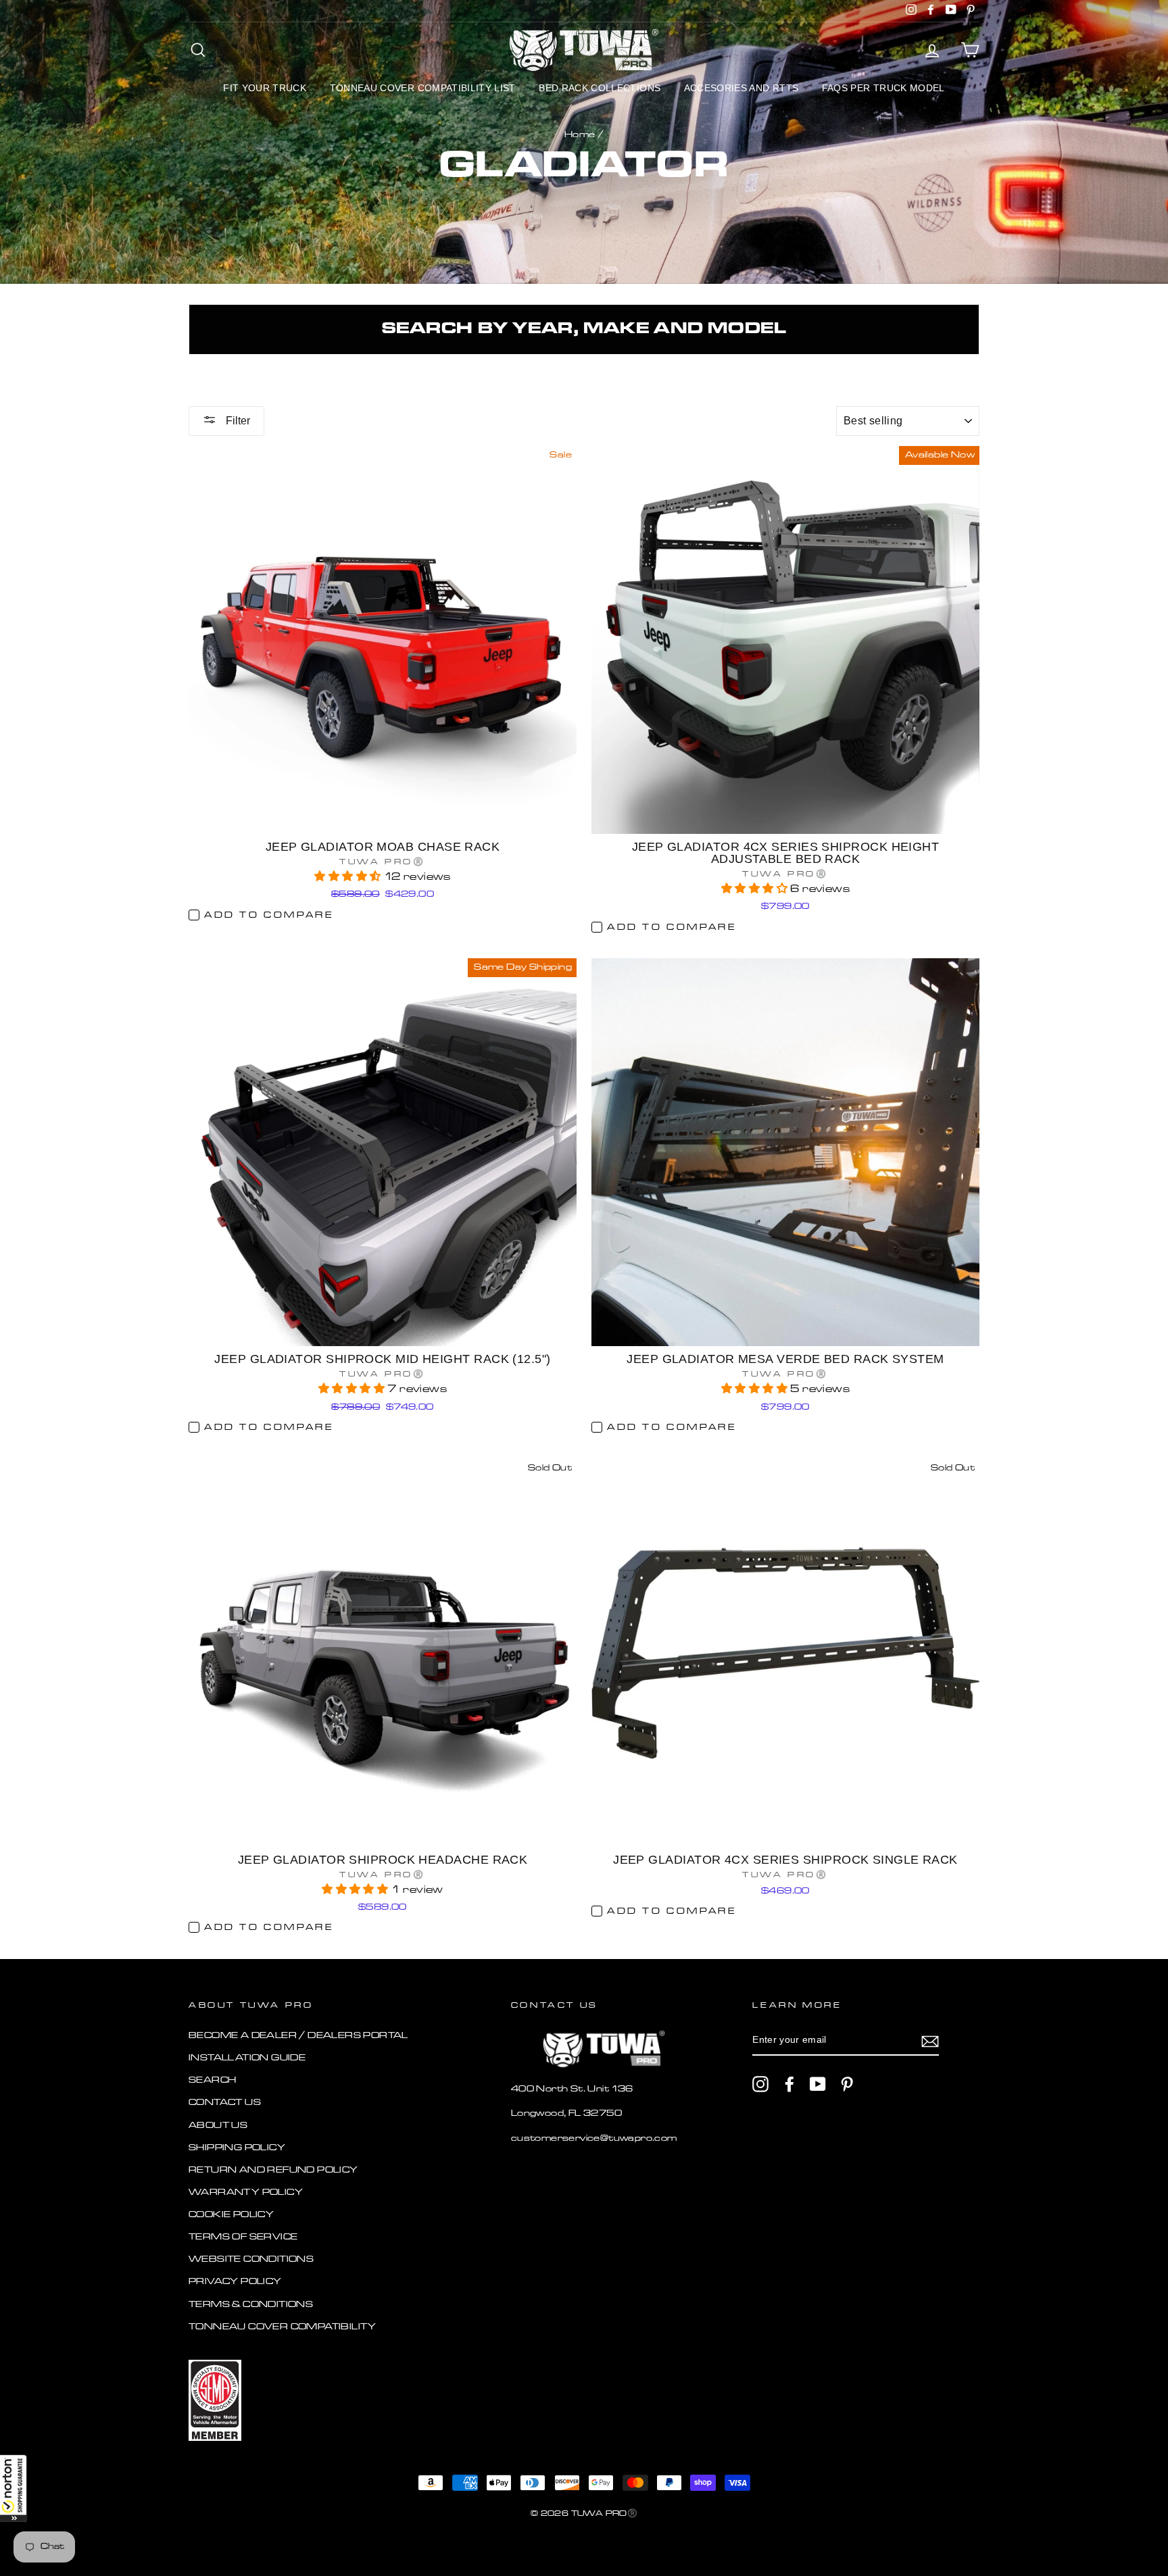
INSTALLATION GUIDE (247, 2058)
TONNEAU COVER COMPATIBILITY (283, 2327)
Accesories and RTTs (741, 88)
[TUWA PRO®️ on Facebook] (789, 2084)
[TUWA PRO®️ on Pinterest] (847, 2084)
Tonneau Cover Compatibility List (423, 88)
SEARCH (212, 2080)
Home (580, 135)
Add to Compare (269, 915)
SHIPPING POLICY (237, 2148)
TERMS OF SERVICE (243, 2237)
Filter (237, 421)
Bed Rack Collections (600, 88)
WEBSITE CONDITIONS (251, 2259)
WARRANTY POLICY (246, 2193)
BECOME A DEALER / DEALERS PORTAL (298, 2036)
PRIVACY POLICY (235, 2282)
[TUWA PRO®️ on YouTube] (818, 2084)
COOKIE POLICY (231, 2215)
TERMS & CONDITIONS (251, 2305)
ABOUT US (218, 2126)
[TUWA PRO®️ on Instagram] (760, 2084)
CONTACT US (225, 2103)
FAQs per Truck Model (883, 88)
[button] (14, 2488)
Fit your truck (265, 88)
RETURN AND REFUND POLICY (273, 2170)
